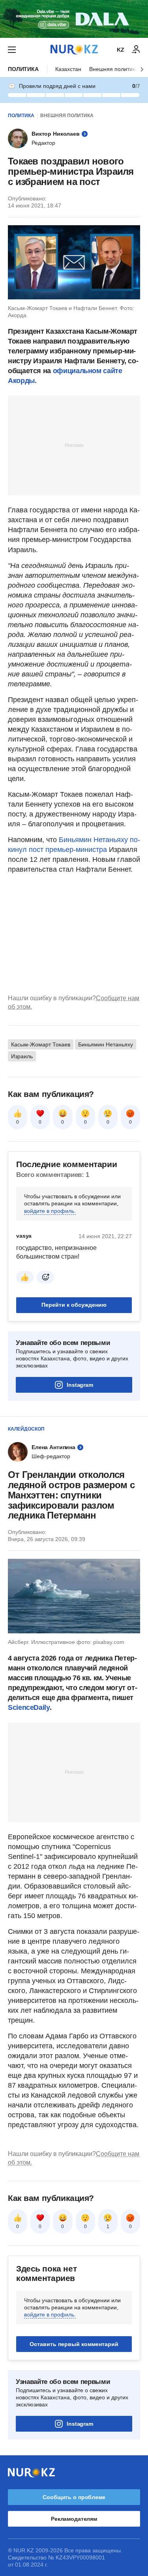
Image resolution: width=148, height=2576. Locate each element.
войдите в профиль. (50, 1211)
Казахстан (68, 69)
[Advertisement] (74, 445)
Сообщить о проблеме (74, 2497)
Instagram (80, 1385)
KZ (121, 50)
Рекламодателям (74, 2519)
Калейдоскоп (26, 1429)
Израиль (22, 1056)
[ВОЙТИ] (136, 50)
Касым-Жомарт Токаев (41, 1044)
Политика (23, 69)
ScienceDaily (29, 1707)
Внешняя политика (114, 69)
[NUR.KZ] (74, 50)
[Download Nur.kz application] (74, 19)
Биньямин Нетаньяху (106, 1044)
